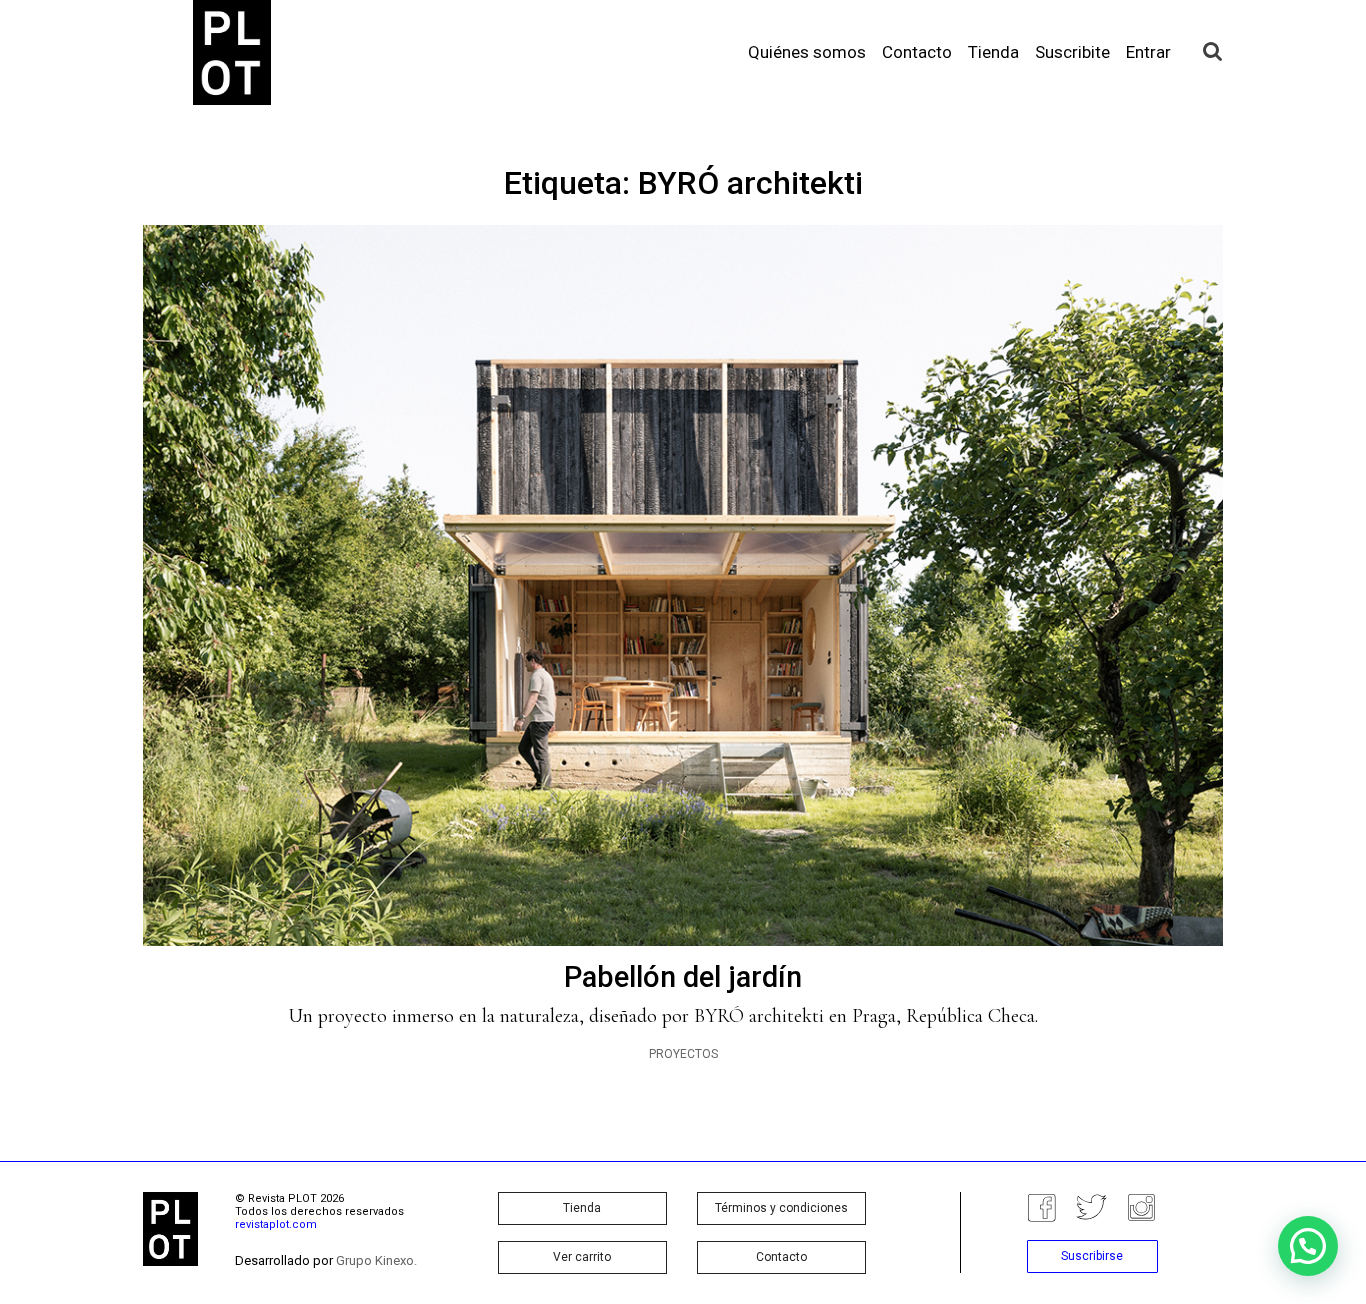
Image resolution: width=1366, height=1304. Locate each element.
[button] (1308, 1246)
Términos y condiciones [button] (781, 1208)
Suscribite (1072, 52)
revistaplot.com (276, 1224)
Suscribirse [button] (1092, 1256)
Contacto (917, 52)
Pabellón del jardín (683, 977)
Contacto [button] (781, 1257)
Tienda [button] (582, 1208)
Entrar (1148, 52)
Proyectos (683, 1054)
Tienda (993, 52)
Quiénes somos (807, 52)
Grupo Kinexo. (376, 1260)
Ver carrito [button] (582, 1257)
